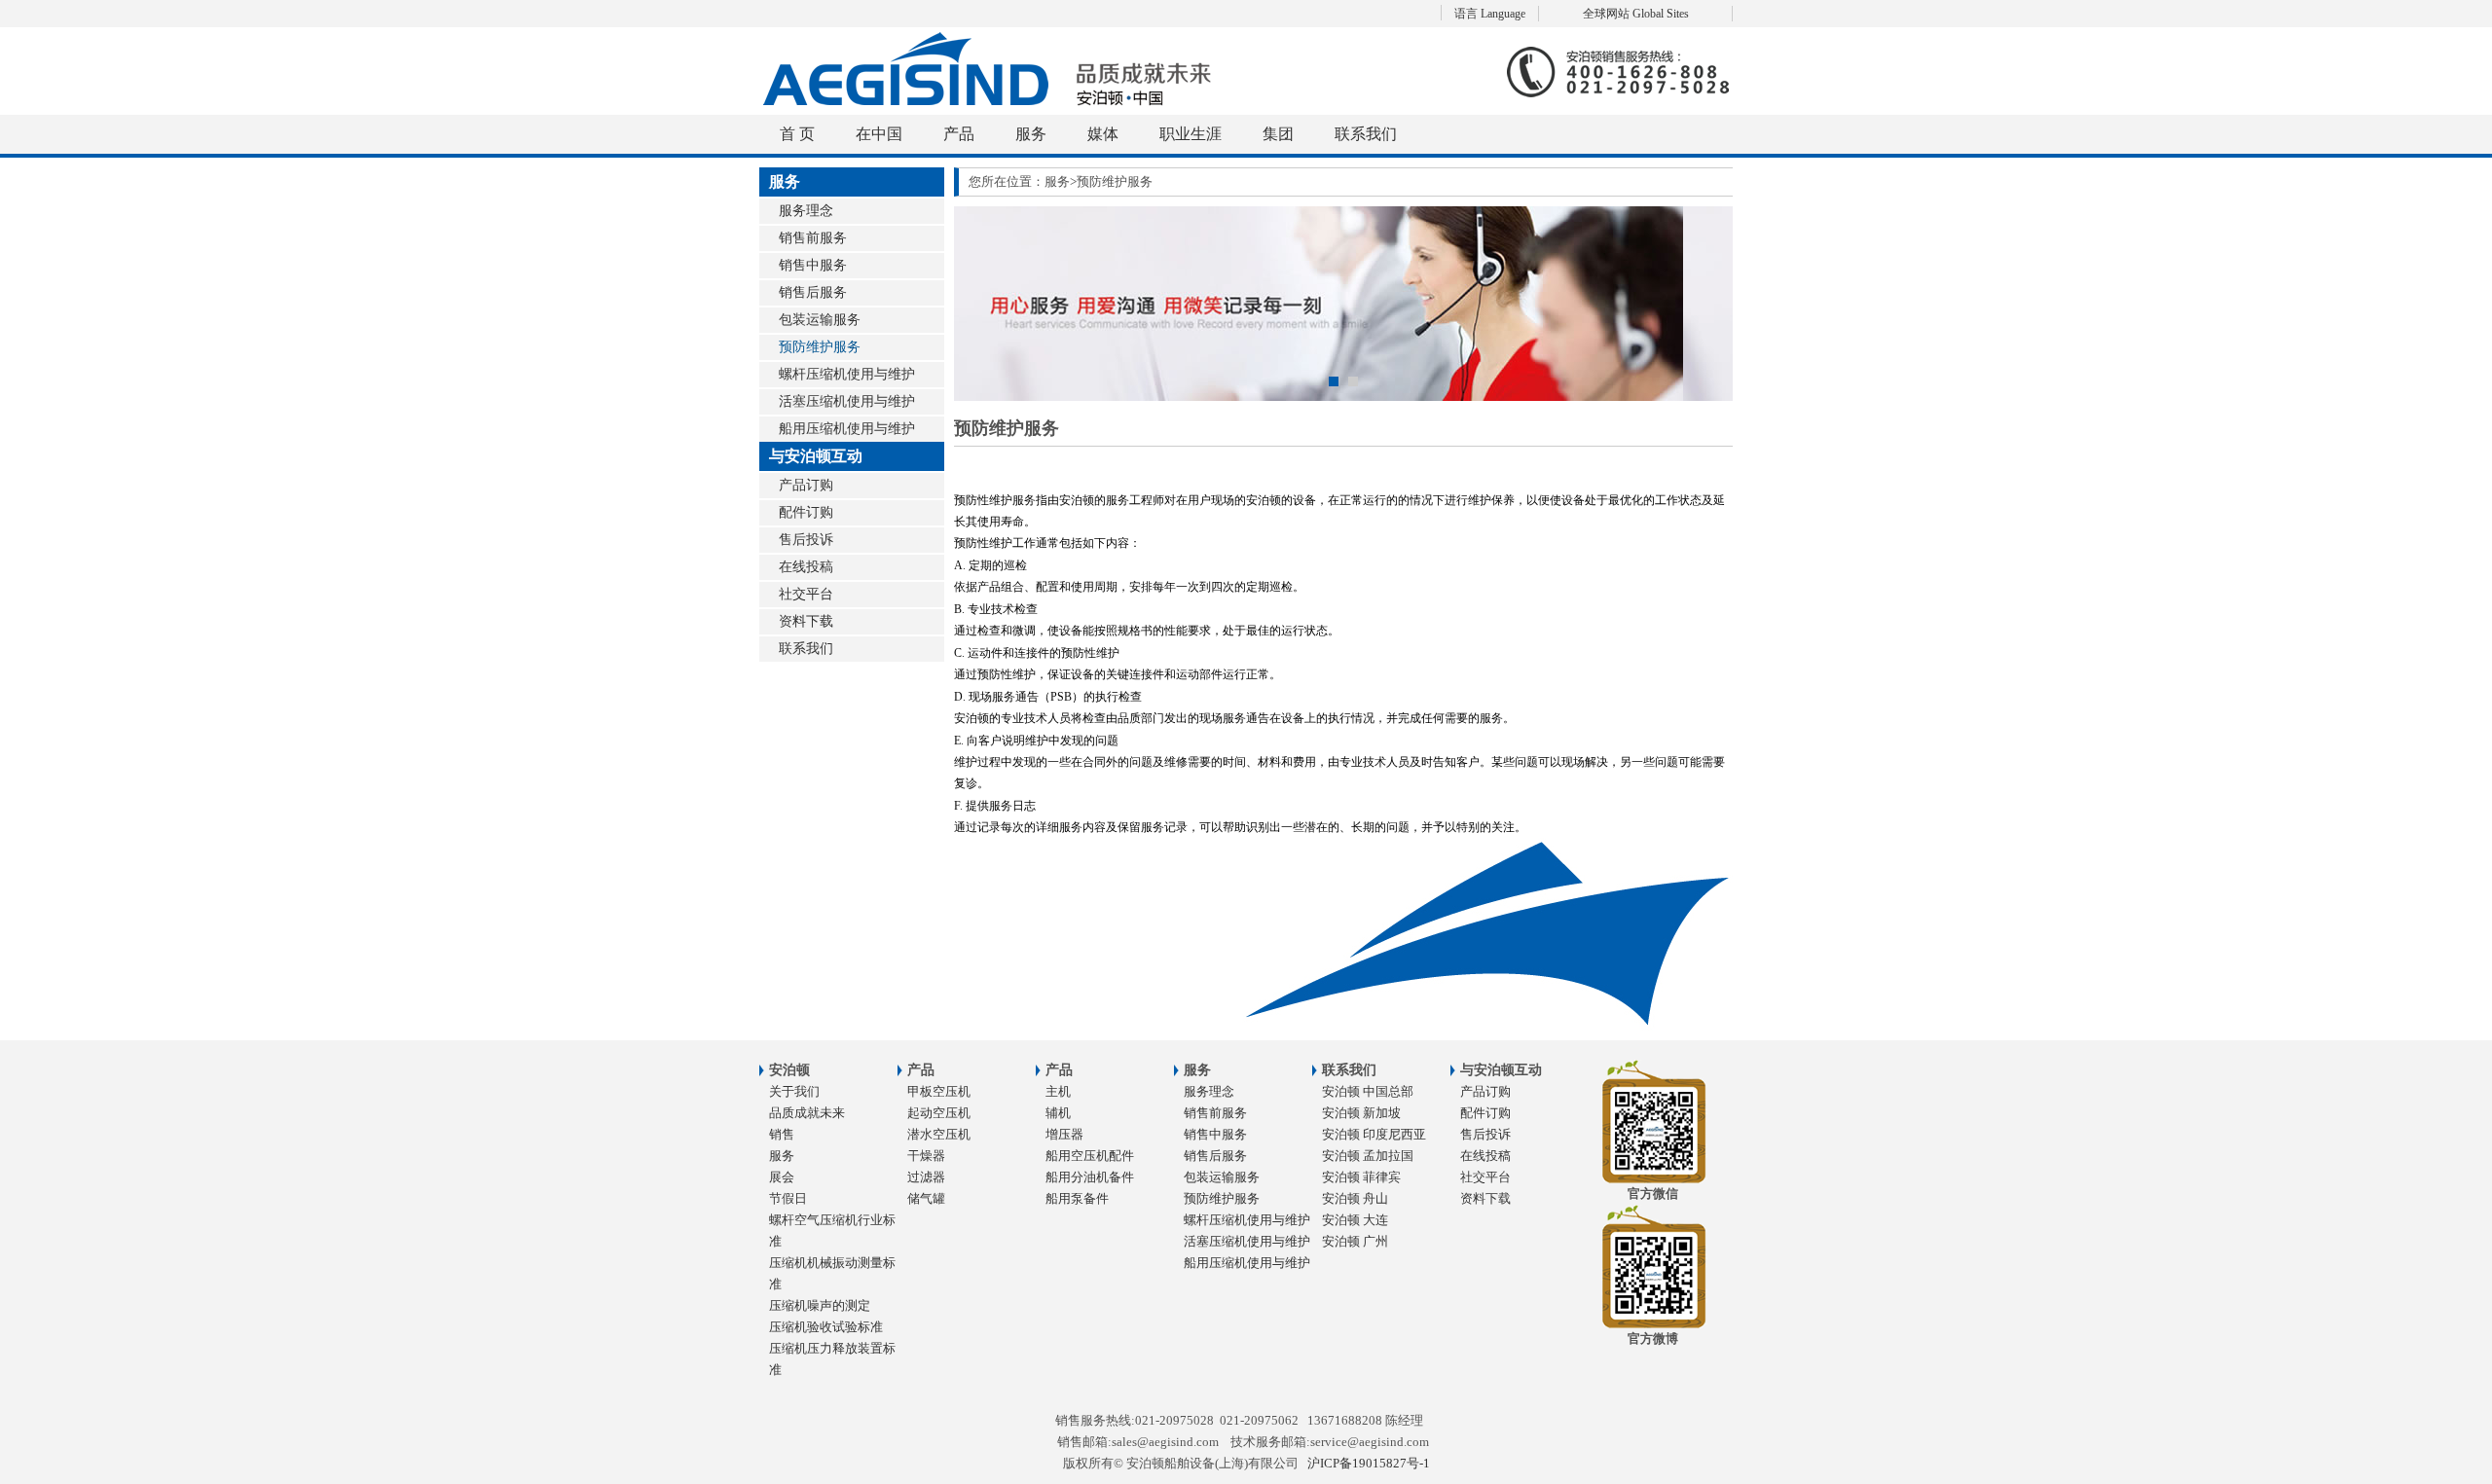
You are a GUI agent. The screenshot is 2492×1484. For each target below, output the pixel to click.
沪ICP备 (1369, 1463)
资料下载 (806, 621)
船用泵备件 (1077, 1198)
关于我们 (794, 1091)
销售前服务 (813, 238)
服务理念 (806, 211)
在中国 (879, 134)
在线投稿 (806, 567)
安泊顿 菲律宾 (1361, 1177)
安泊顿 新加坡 (1361, 1113)
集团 (1278, 134)
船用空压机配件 (1090, 1156)
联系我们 (1366, 134)
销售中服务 (813, 265)
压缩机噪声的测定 (820, 1305)
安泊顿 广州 (1355, 1241)
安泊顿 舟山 (1355, 1198)
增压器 (1064, 1134)
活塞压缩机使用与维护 (847, 401)
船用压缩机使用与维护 (847, 429)
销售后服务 (813, 292)
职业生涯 (1191, 134)
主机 (1058, 1091)
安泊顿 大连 (1355, 1220)
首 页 (797, 134)
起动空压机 (939, 1113)
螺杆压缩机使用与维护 (847, 374)
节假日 (788, 1198)
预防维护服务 (820, 347)
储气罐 (926, 1198)
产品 (959, 134)
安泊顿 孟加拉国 (1368, 1156)
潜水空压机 (939, 1134)
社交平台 (806, 594)
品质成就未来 (807, 1113)
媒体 (1103, 134)
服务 (1031, 134)
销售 (782, 1134)
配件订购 (806, 512)
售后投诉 (806, 540)
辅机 (1058, 1113)
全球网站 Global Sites (1636, 14)
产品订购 (806, 485)
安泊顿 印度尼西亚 (1374, 1134)
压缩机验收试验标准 (826, 1327)
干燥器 (926, 1156)
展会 (782, 1177)
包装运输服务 (820, 320)
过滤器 (926, 1177)
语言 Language (1490, 14)
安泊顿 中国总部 (1368, 1091)
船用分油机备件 (1090, 1177)
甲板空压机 (939, 1091)
